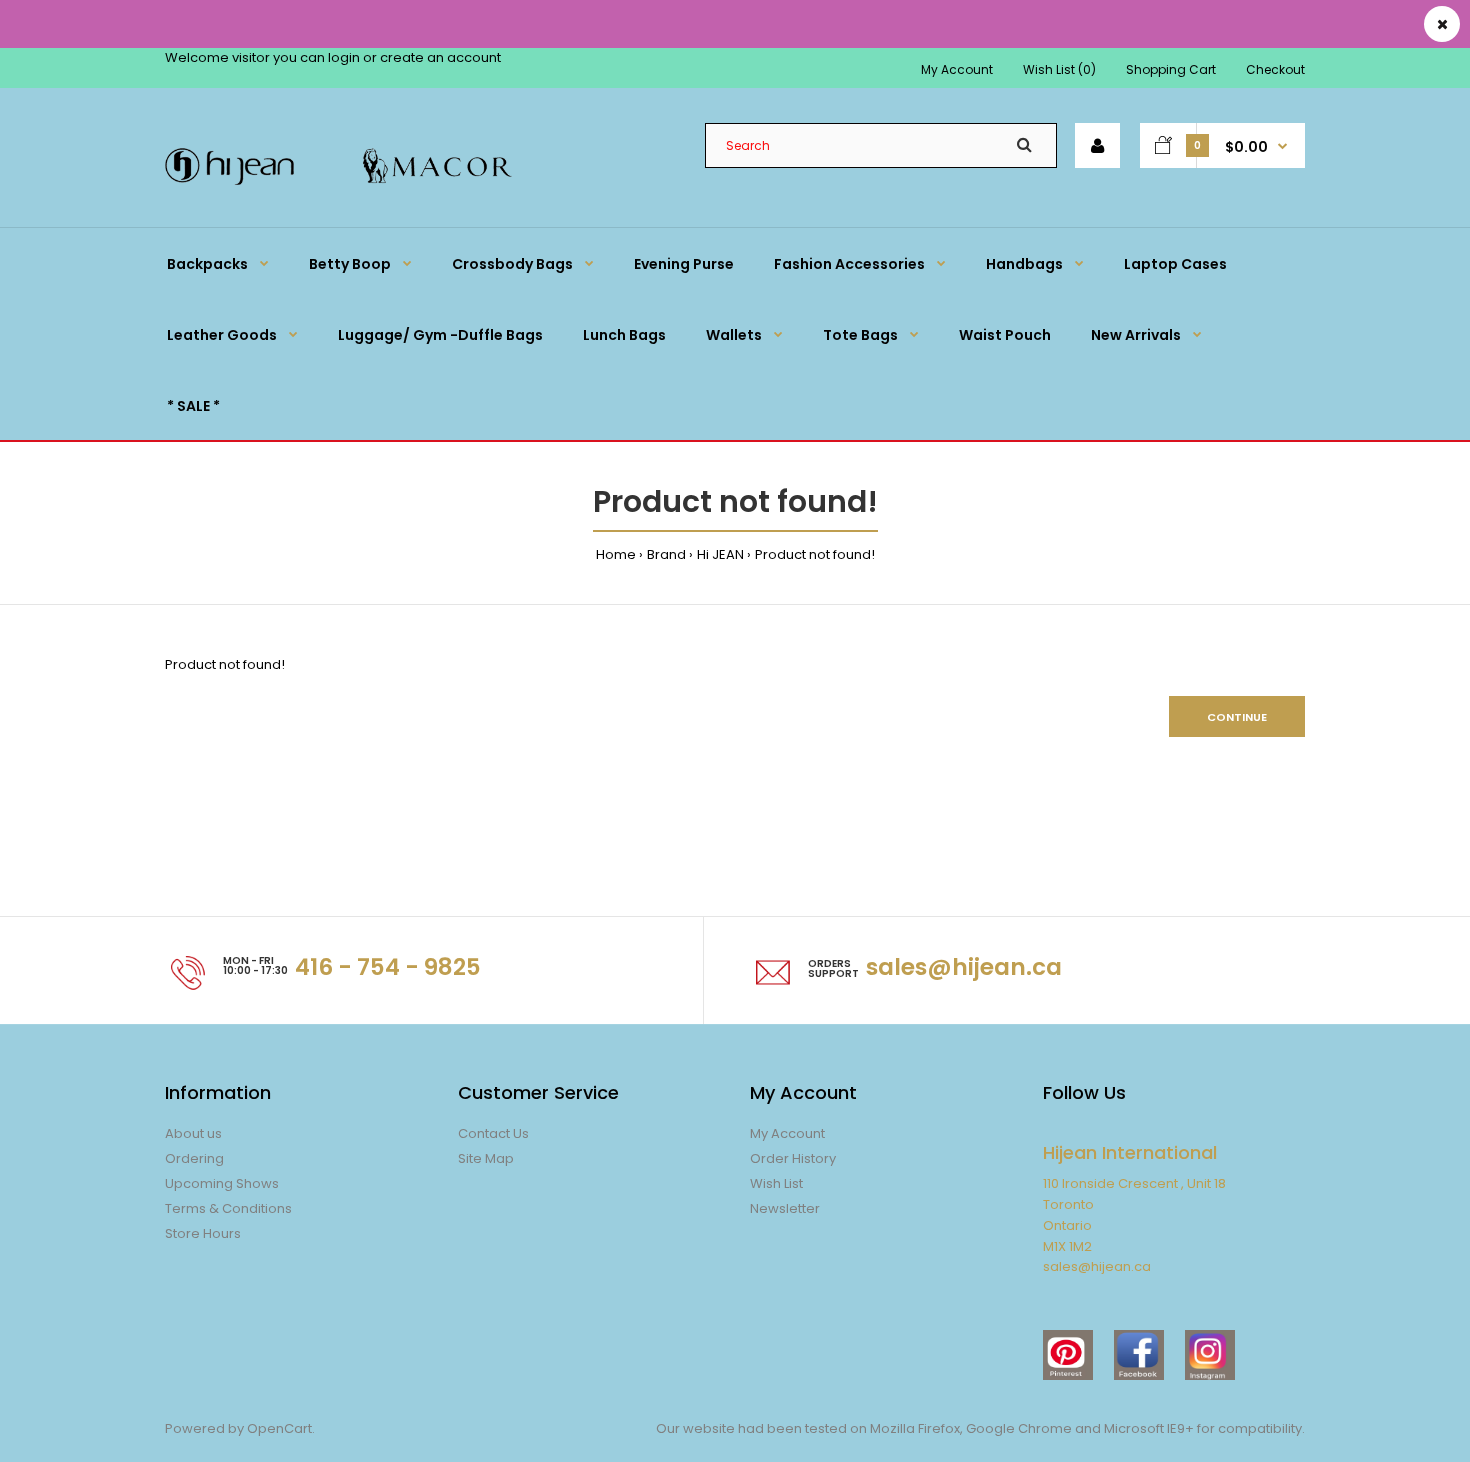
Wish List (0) (1059, 69)
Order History (793, 1158)
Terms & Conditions (228, 1208)
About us (193, 1133)
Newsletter (785, 1208)
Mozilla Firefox (915, 1428)
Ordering (194, 1158)
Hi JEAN (720, 554)
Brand (666, 554)
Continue (1237, 717)
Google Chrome (1017, 1428)
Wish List (776, 1183)
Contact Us (493, 1133)
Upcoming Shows (222, 1183)
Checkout (1275, 69)
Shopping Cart (1171, 69)
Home (616, 554)
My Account (957, 69)
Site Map (486, 1158)
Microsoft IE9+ (1149, 1428)
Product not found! (815, 554)
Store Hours (203, 1233)
